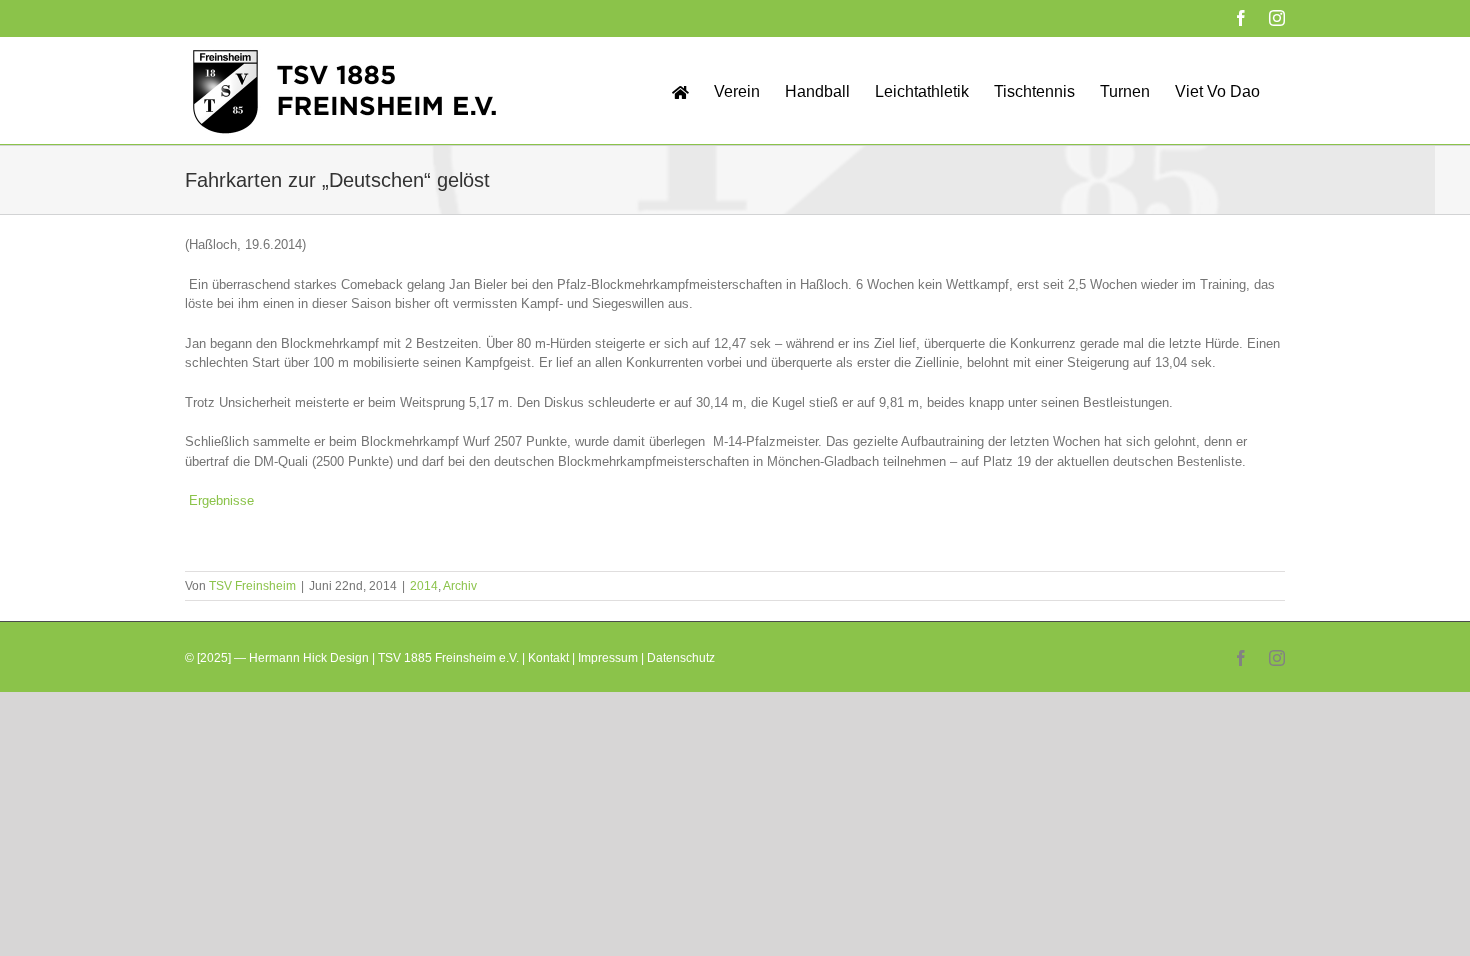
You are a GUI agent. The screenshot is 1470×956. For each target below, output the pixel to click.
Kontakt (548, 658)
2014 (424, 586)
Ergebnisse (221, 500)
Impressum (608, 658)
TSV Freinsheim (252, 586)
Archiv (460, 586)
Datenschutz (681, 658)
